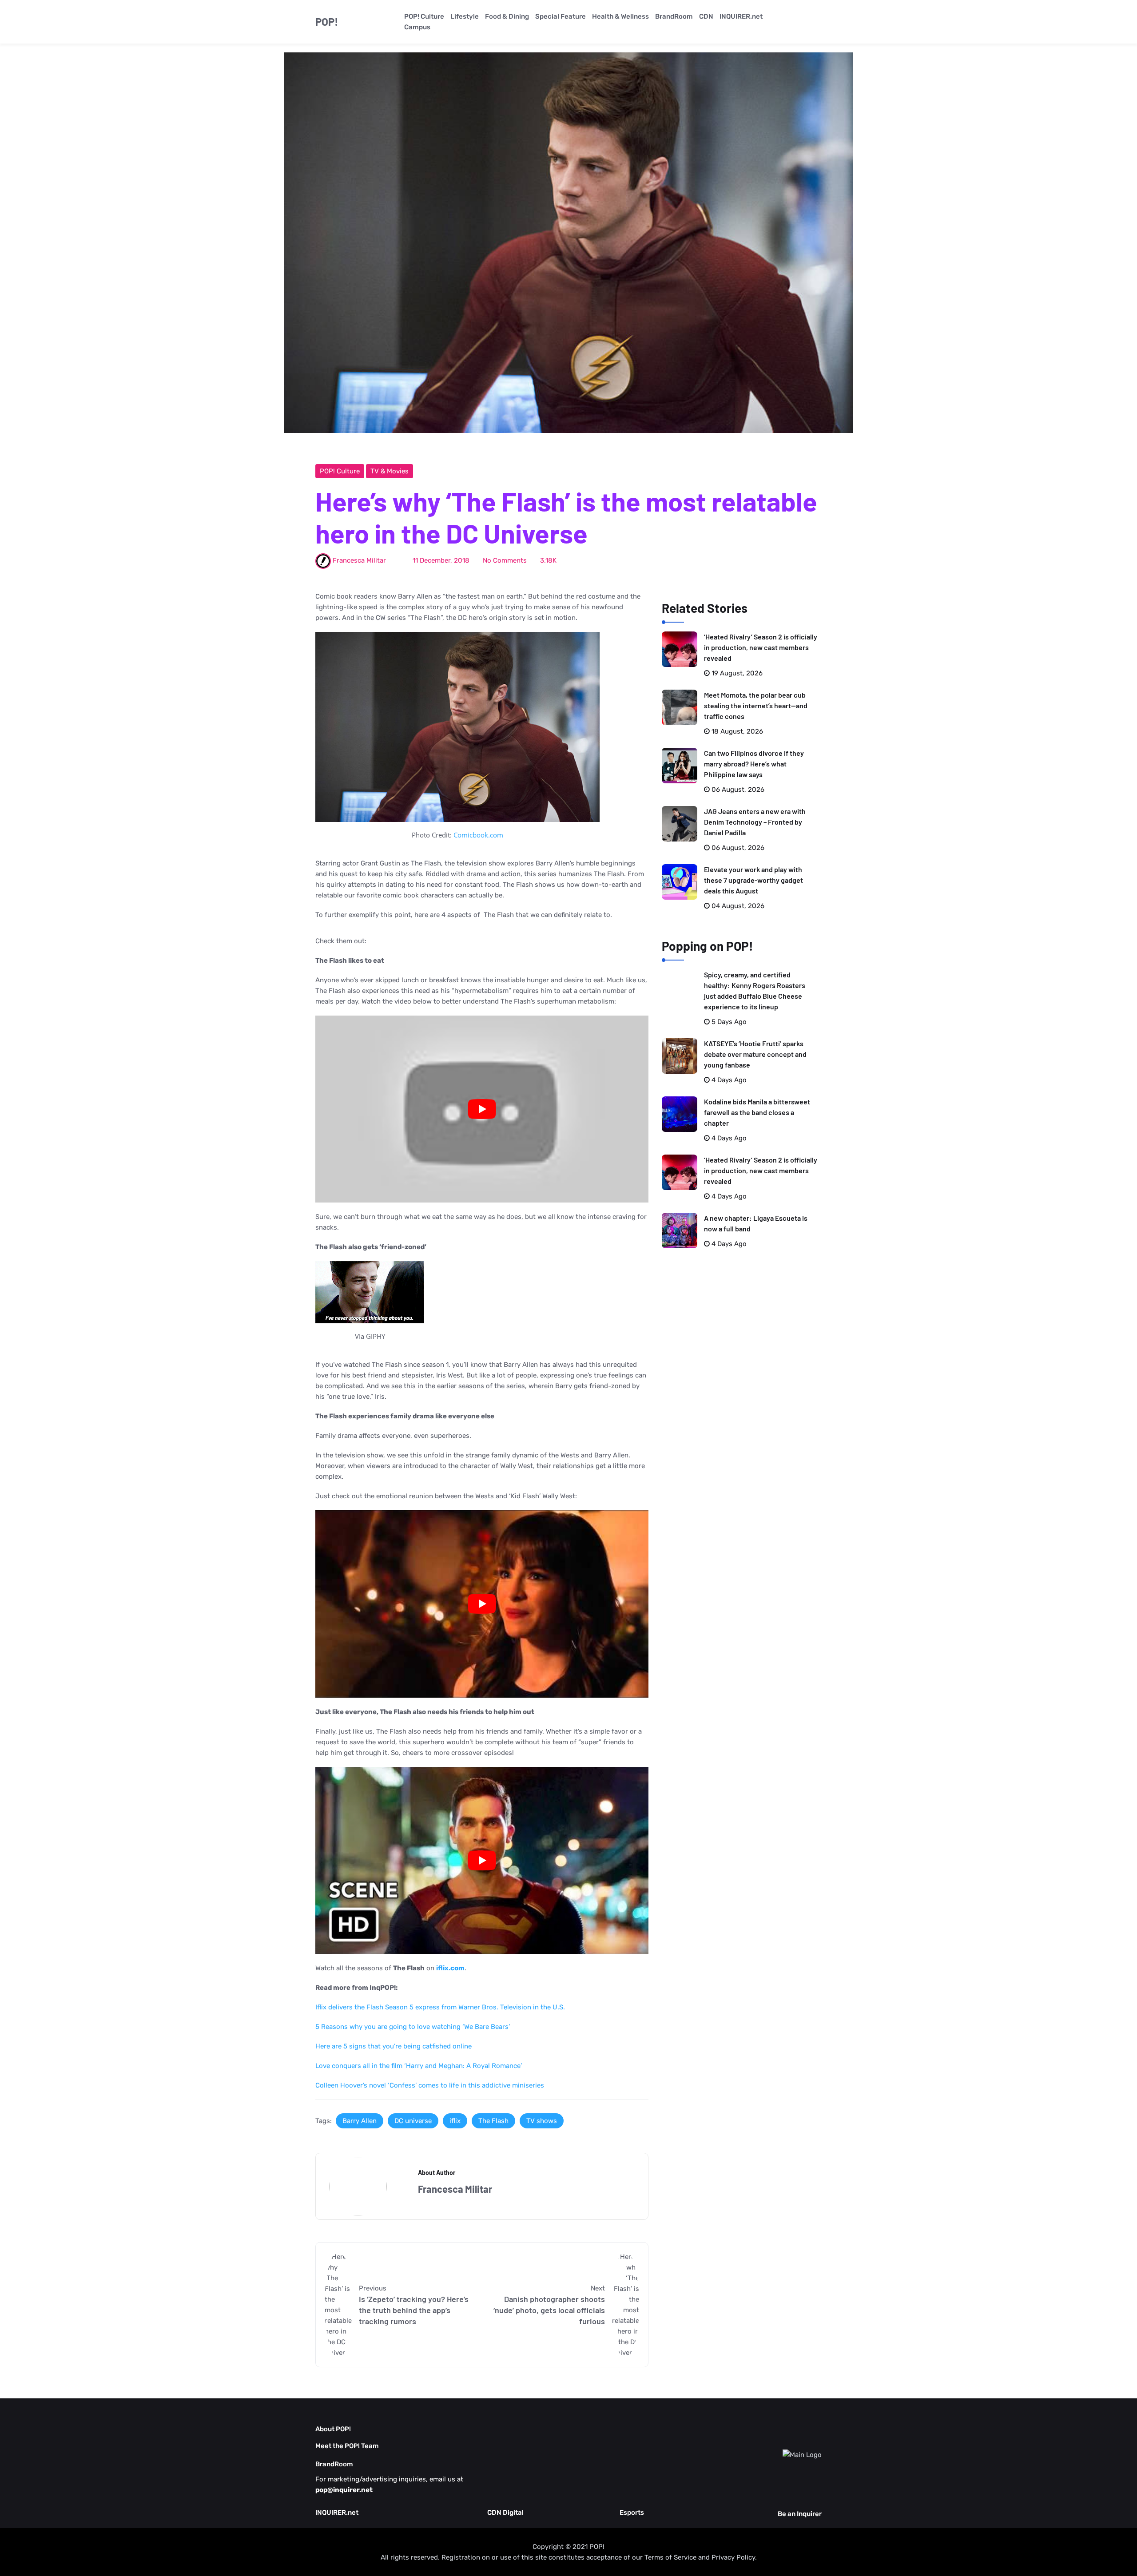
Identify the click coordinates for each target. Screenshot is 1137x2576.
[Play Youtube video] (482, 1109)
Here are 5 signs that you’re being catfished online (394, 2046)
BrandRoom (674, 16)
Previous (373, 2288)
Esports (632, 2512)
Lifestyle (465, 16)
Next (598, 2288)
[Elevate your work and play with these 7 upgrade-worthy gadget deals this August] (680, 882)
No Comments (505, 560)
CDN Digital (505, 2512)
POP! (327, 22)
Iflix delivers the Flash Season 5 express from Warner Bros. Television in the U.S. (440, 2007)
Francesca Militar (359, 560)
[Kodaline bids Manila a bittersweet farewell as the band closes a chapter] (680, 1114)
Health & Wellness (620, 16)
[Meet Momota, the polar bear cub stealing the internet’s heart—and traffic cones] (680, 707)
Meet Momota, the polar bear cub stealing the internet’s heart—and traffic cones (756, 705)
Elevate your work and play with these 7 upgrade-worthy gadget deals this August (753, 880)
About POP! (333, 2429)
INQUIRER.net (741, 16)
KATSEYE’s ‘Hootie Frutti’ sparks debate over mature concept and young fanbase (755, 1054)
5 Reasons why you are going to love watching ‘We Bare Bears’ (413, 2027)
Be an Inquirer (800, 2514)
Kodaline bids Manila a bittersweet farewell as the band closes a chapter (757, 1112)
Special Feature (561, 16)
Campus (417, 27)
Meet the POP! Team (347, 2446)
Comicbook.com (478, 835)
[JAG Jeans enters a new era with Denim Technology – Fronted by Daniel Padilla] (680, 824)
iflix (455, 2121)
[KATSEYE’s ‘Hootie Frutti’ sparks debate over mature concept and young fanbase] (680, 1056)
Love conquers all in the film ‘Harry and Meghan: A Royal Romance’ (419, 2066)
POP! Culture (424, 16)
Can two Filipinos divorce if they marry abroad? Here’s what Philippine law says (754, 764)
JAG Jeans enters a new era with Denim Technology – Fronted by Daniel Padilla (755, 822)
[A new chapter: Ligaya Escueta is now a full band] (680, 1230)
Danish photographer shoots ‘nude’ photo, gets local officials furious (549, 2310)
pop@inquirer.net (344, 2490)
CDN (706, 16)
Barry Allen (360, 2121)
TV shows (542, 2121)
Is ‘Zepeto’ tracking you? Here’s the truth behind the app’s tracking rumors (414, 2310)
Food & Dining (507, 16)
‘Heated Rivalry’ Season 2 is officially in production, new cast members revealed (761, 647)
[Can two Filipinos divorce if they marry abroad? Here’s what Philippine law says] (680, 766)
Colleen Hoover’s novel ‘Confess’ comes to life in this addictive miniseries (430, 2085)
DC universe (413, 2121)
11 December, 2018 (441, 560)
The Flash (493, 2121)
